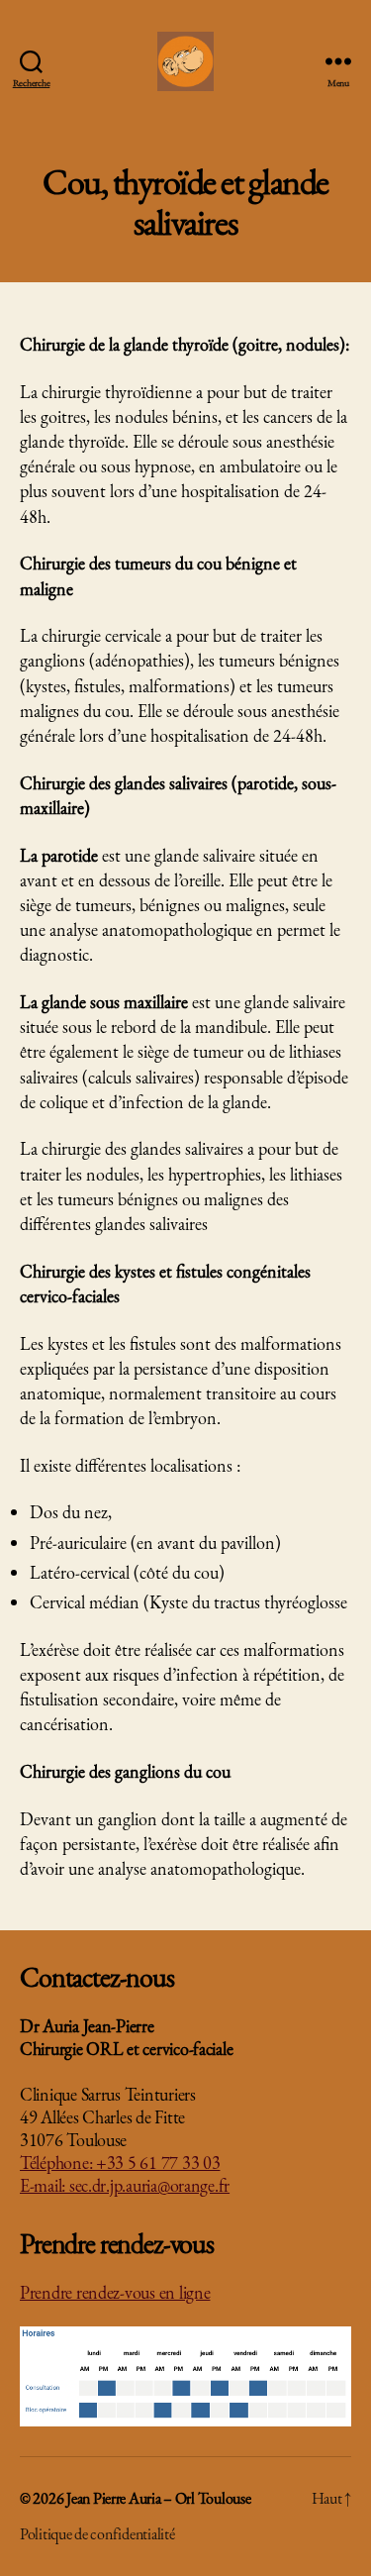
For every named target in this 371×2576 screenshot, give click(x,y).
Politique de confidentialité (97, 2534)
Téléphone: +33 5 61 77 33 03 (120, 2163)
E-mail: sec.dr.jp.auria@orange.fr (125, 2185)
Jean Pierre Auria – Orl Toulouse (158, 2498)
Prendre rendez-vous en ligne (115, 2292)
